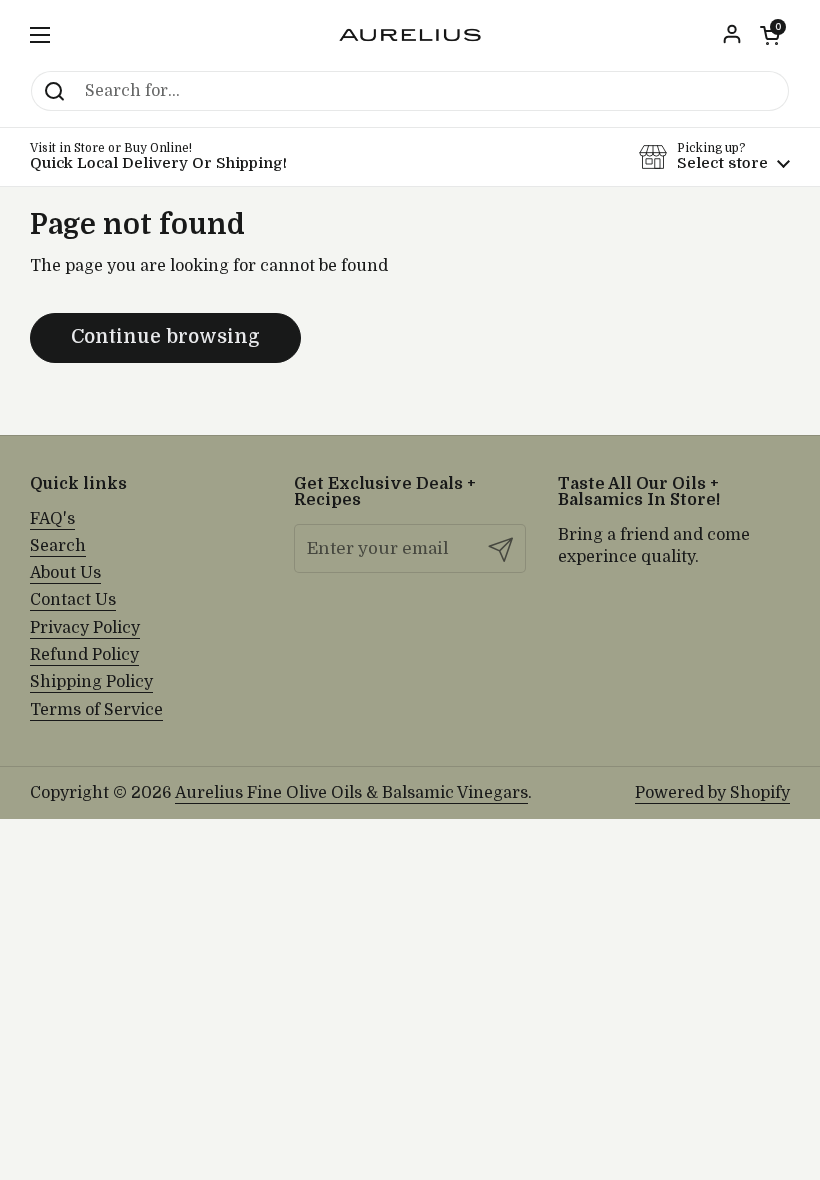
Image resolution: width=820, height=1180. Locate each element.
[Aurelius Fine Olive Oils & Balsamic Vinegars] (410, 35)
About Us (65, 573)
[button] (770, 35)
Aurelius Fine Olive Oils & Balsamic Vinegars (351, 793)
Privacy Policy (85, 628)
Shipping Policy (91, 682)
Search (58, 546)
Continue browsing (165, 337)
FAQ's (52, 519)
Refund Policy (84, 655)
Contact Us (73, 600)
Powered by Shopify (712, 793)
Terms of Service (96, 710)
